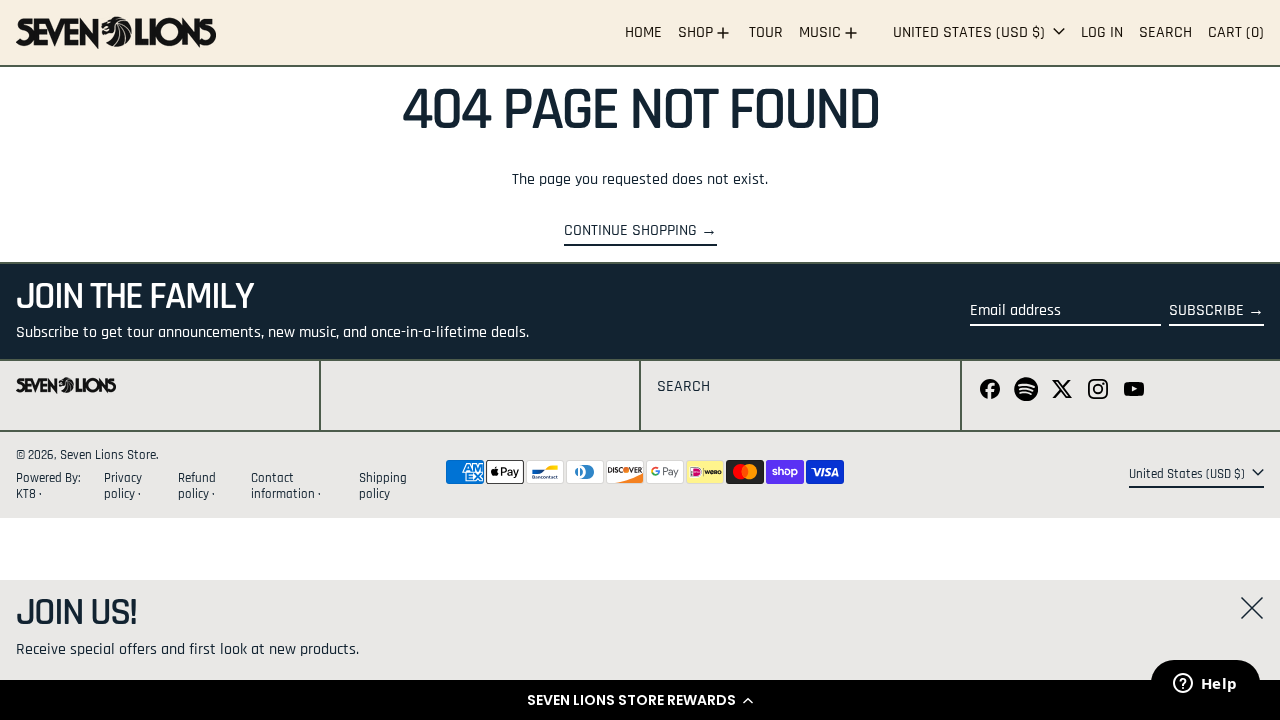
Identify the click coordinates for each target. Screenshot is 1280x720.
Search (683, 386)
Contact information (283, 485)
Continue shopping (630, 231)
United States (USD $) (971, 32)
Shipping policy (383, 485)
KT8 (27, 494)
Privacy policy (123, 485)
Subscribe (1206, 310)
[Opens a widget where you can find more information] (1205, 685)
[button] (640, 700)
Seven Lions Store (108, 455)
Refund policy (197, 485)
